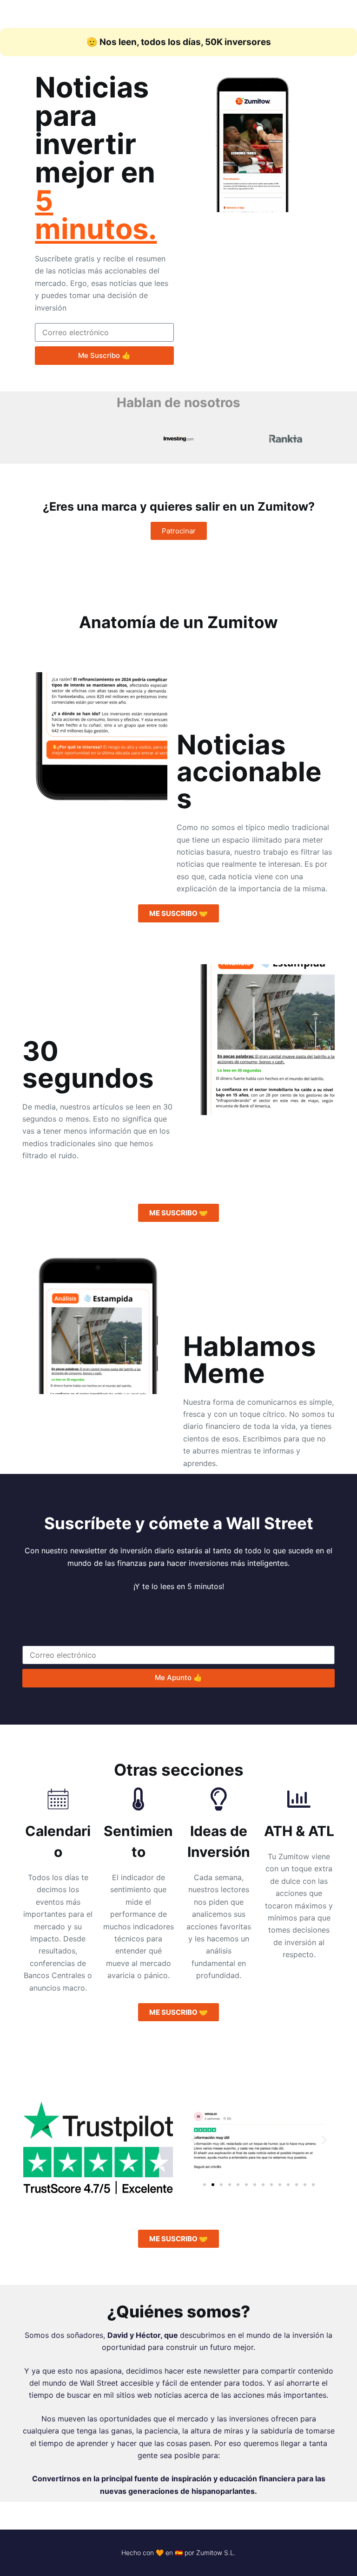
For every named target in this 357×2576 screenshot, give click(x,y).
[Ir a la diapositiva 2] (213, 2185)
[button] (194, 2140)
